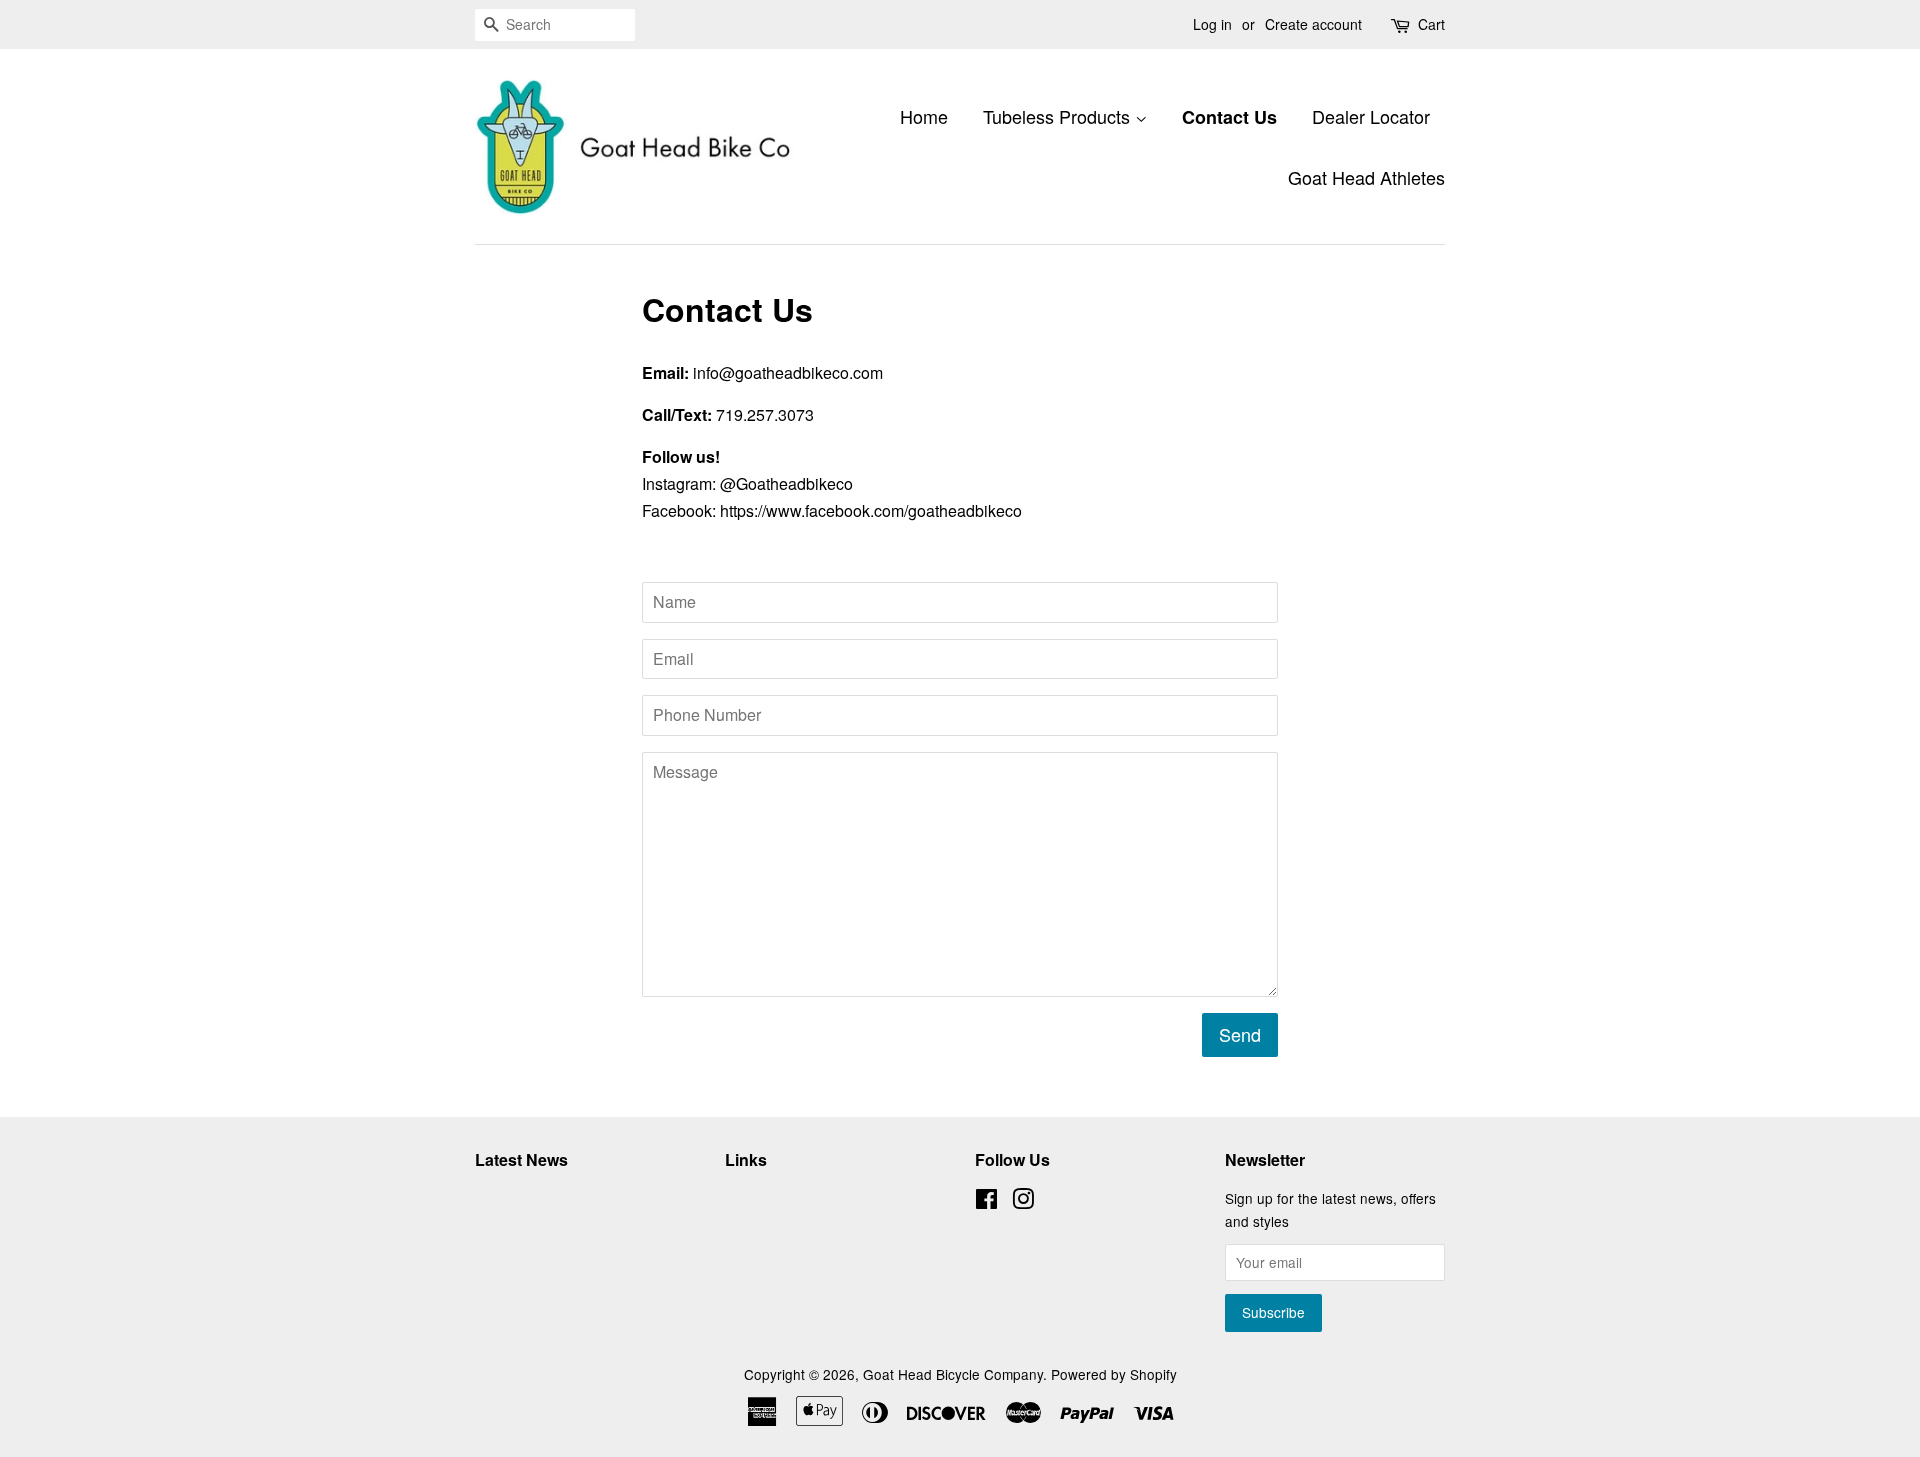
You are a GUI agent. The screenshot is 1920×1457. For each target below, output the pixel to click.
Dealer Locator (1371, 116)
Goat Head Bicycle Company (953, 1374)
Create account (1313, 24)
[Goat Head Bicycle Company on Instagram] (1023, 1202)
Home (924, 116)
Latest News (521, 1159)
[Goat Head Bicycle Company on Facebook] (986, 1202)
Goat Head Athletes (1366, 177)
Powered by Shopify (1114, 1374)
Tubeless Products (1059, 116)
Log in (1212, 24)
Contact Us (1229, 117)
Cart (1431, 24)
